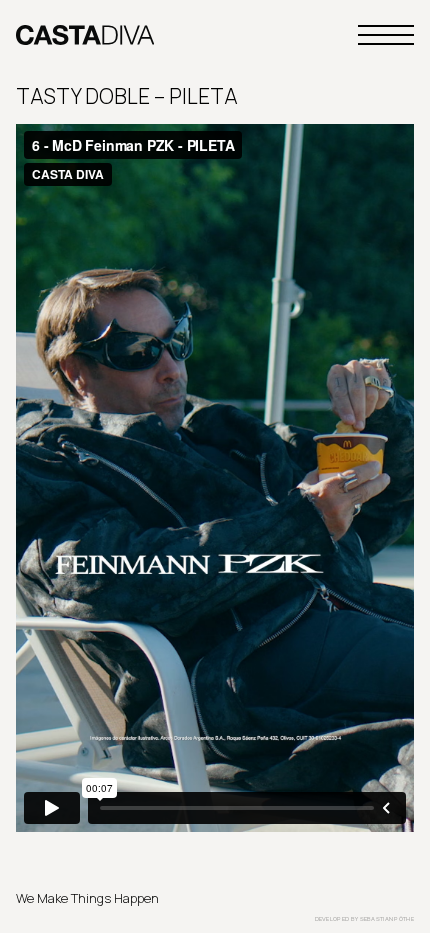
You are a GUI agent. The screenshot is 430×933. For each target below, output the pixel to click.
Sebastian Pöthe (387, 919)
